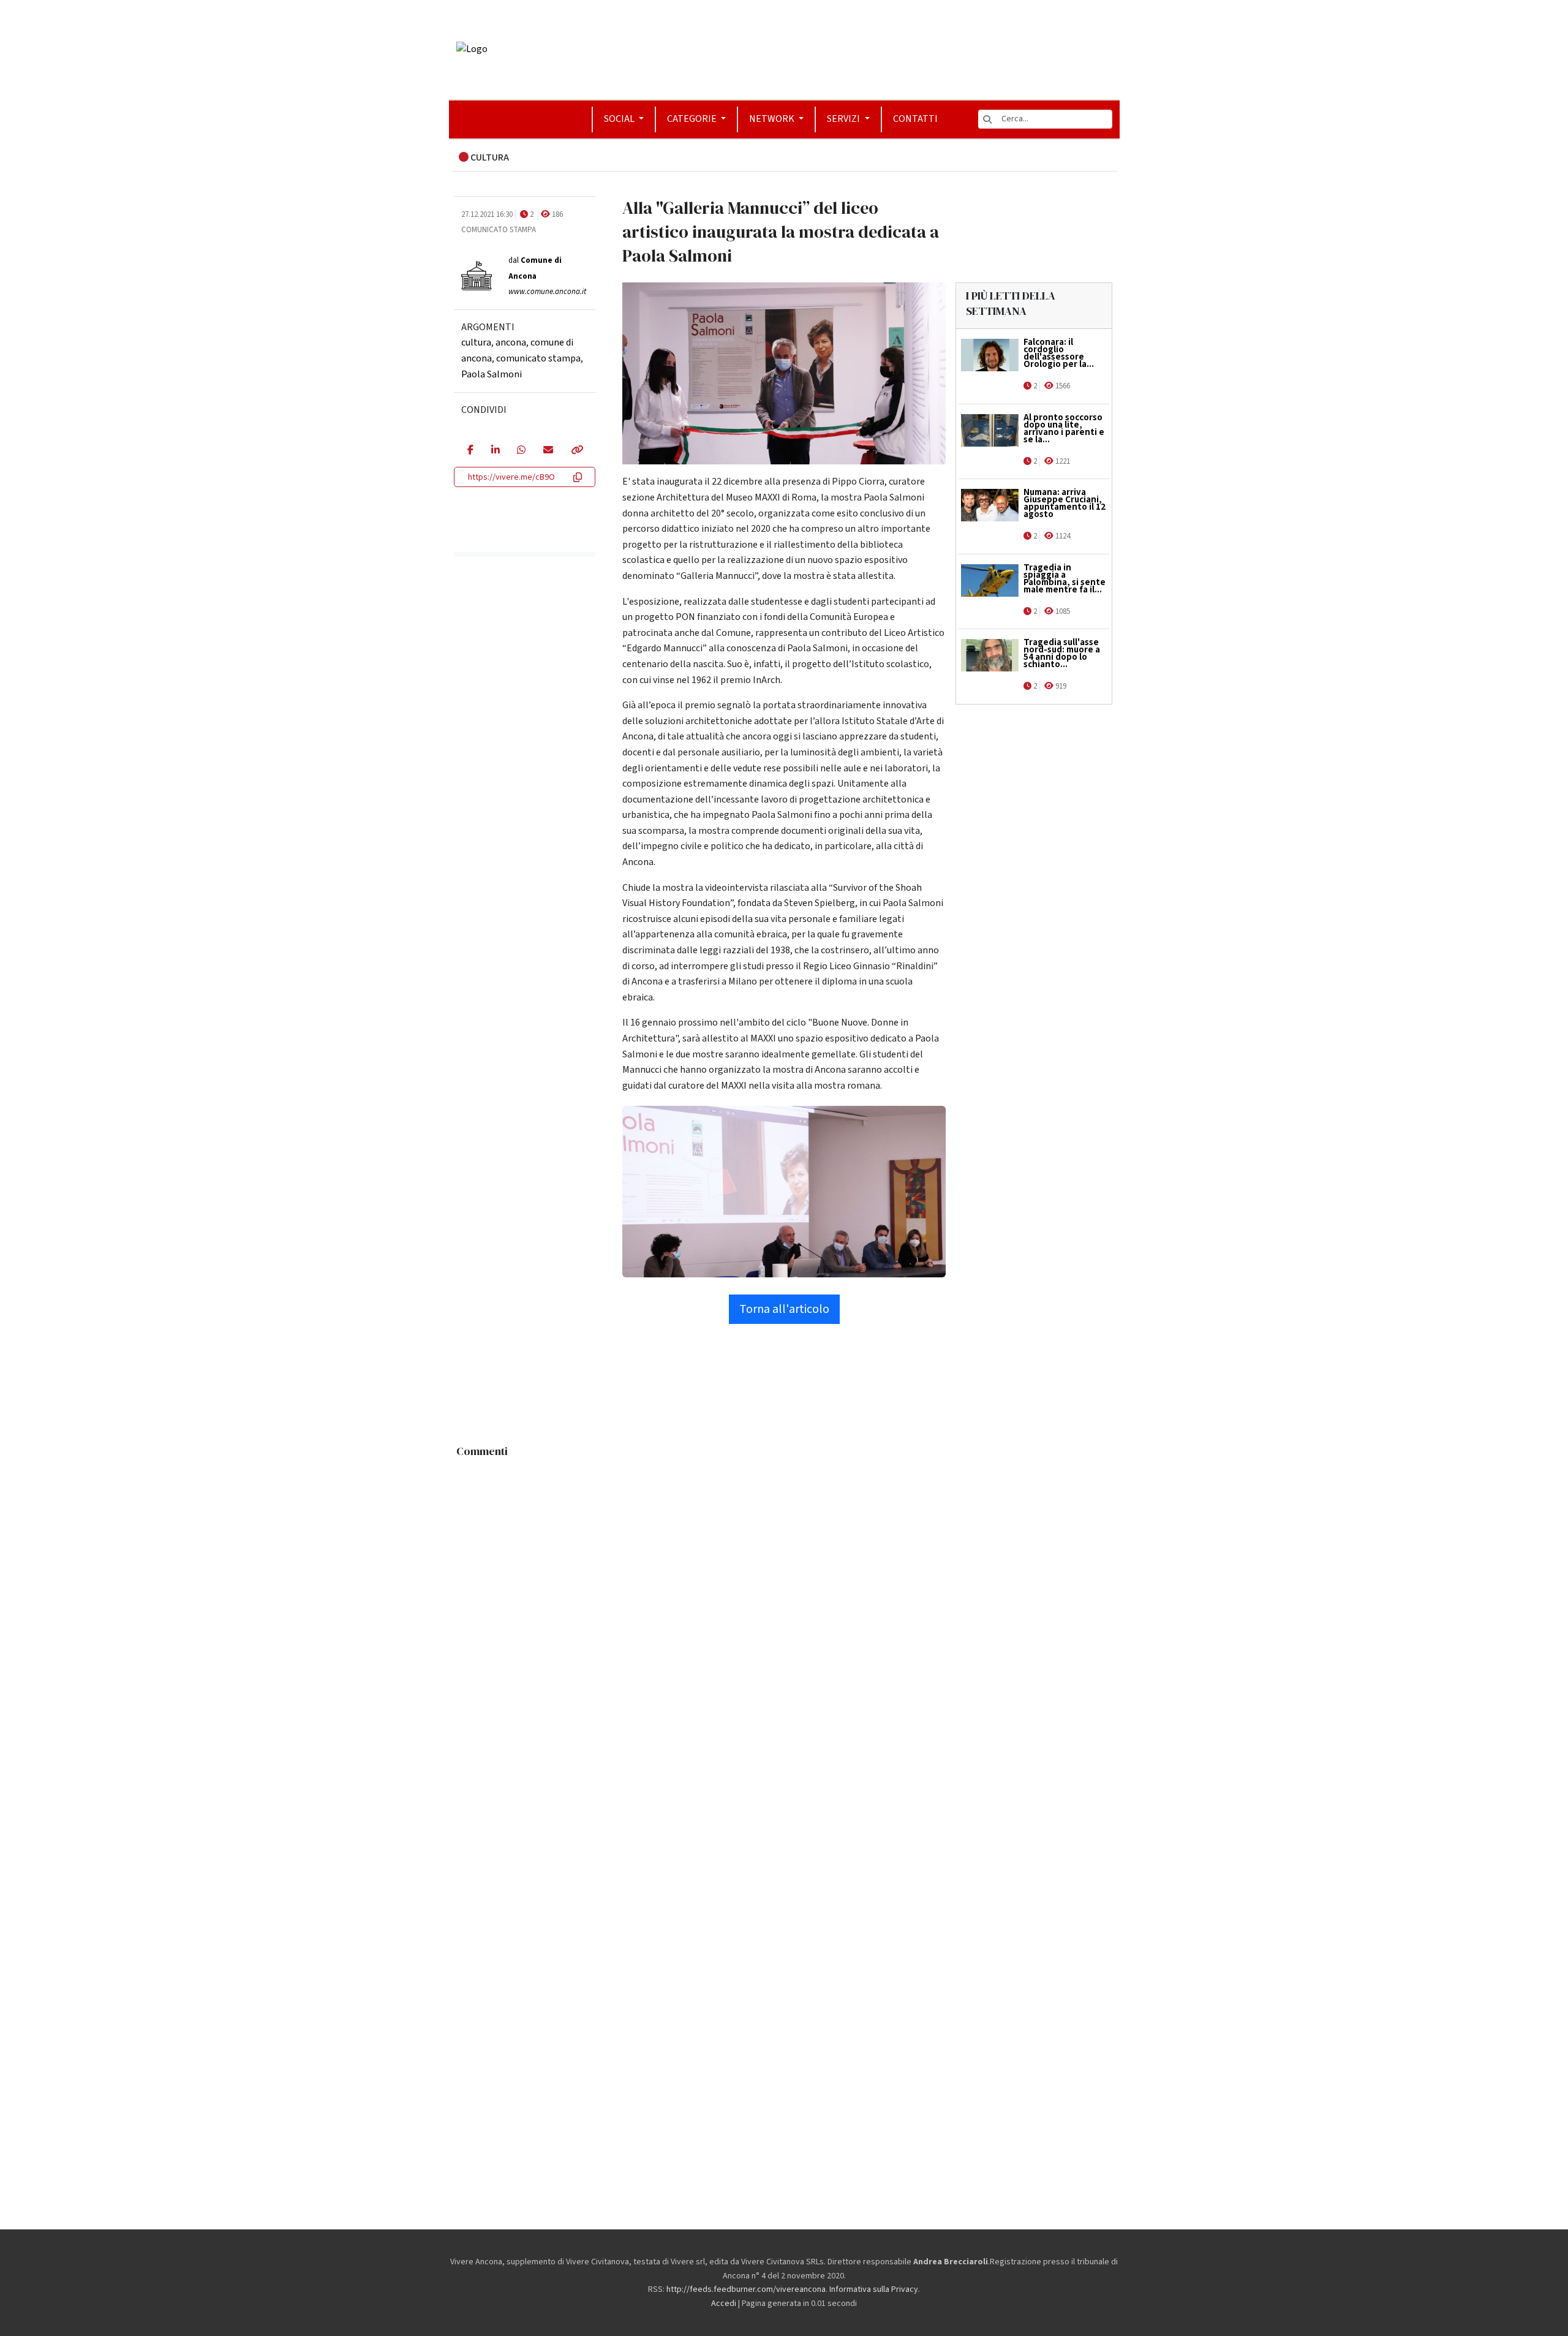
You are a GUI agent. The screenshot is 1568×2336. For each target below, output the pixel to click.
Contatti (915, 119)
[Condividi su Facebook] (470, 451)
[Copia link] (576, 451)
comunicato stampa (538, 358)
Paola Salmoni (492, 374)
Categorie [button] (693, 119)
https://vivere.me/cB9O (511, 477)
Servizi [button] (844, 119)
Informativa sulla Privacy (874, 2289)
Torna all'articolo (784, 1309)
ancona (511, 342)
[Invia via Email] (548, 451)
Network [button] (773, 119)
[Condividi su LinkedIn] (495, 451)
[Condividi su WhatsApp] (521, 451)
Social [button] (620, 119)
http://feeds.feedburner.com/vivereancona (746, 2289)
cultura (476, 342)
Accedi (724, 2304)
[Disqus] (784, 1617)
